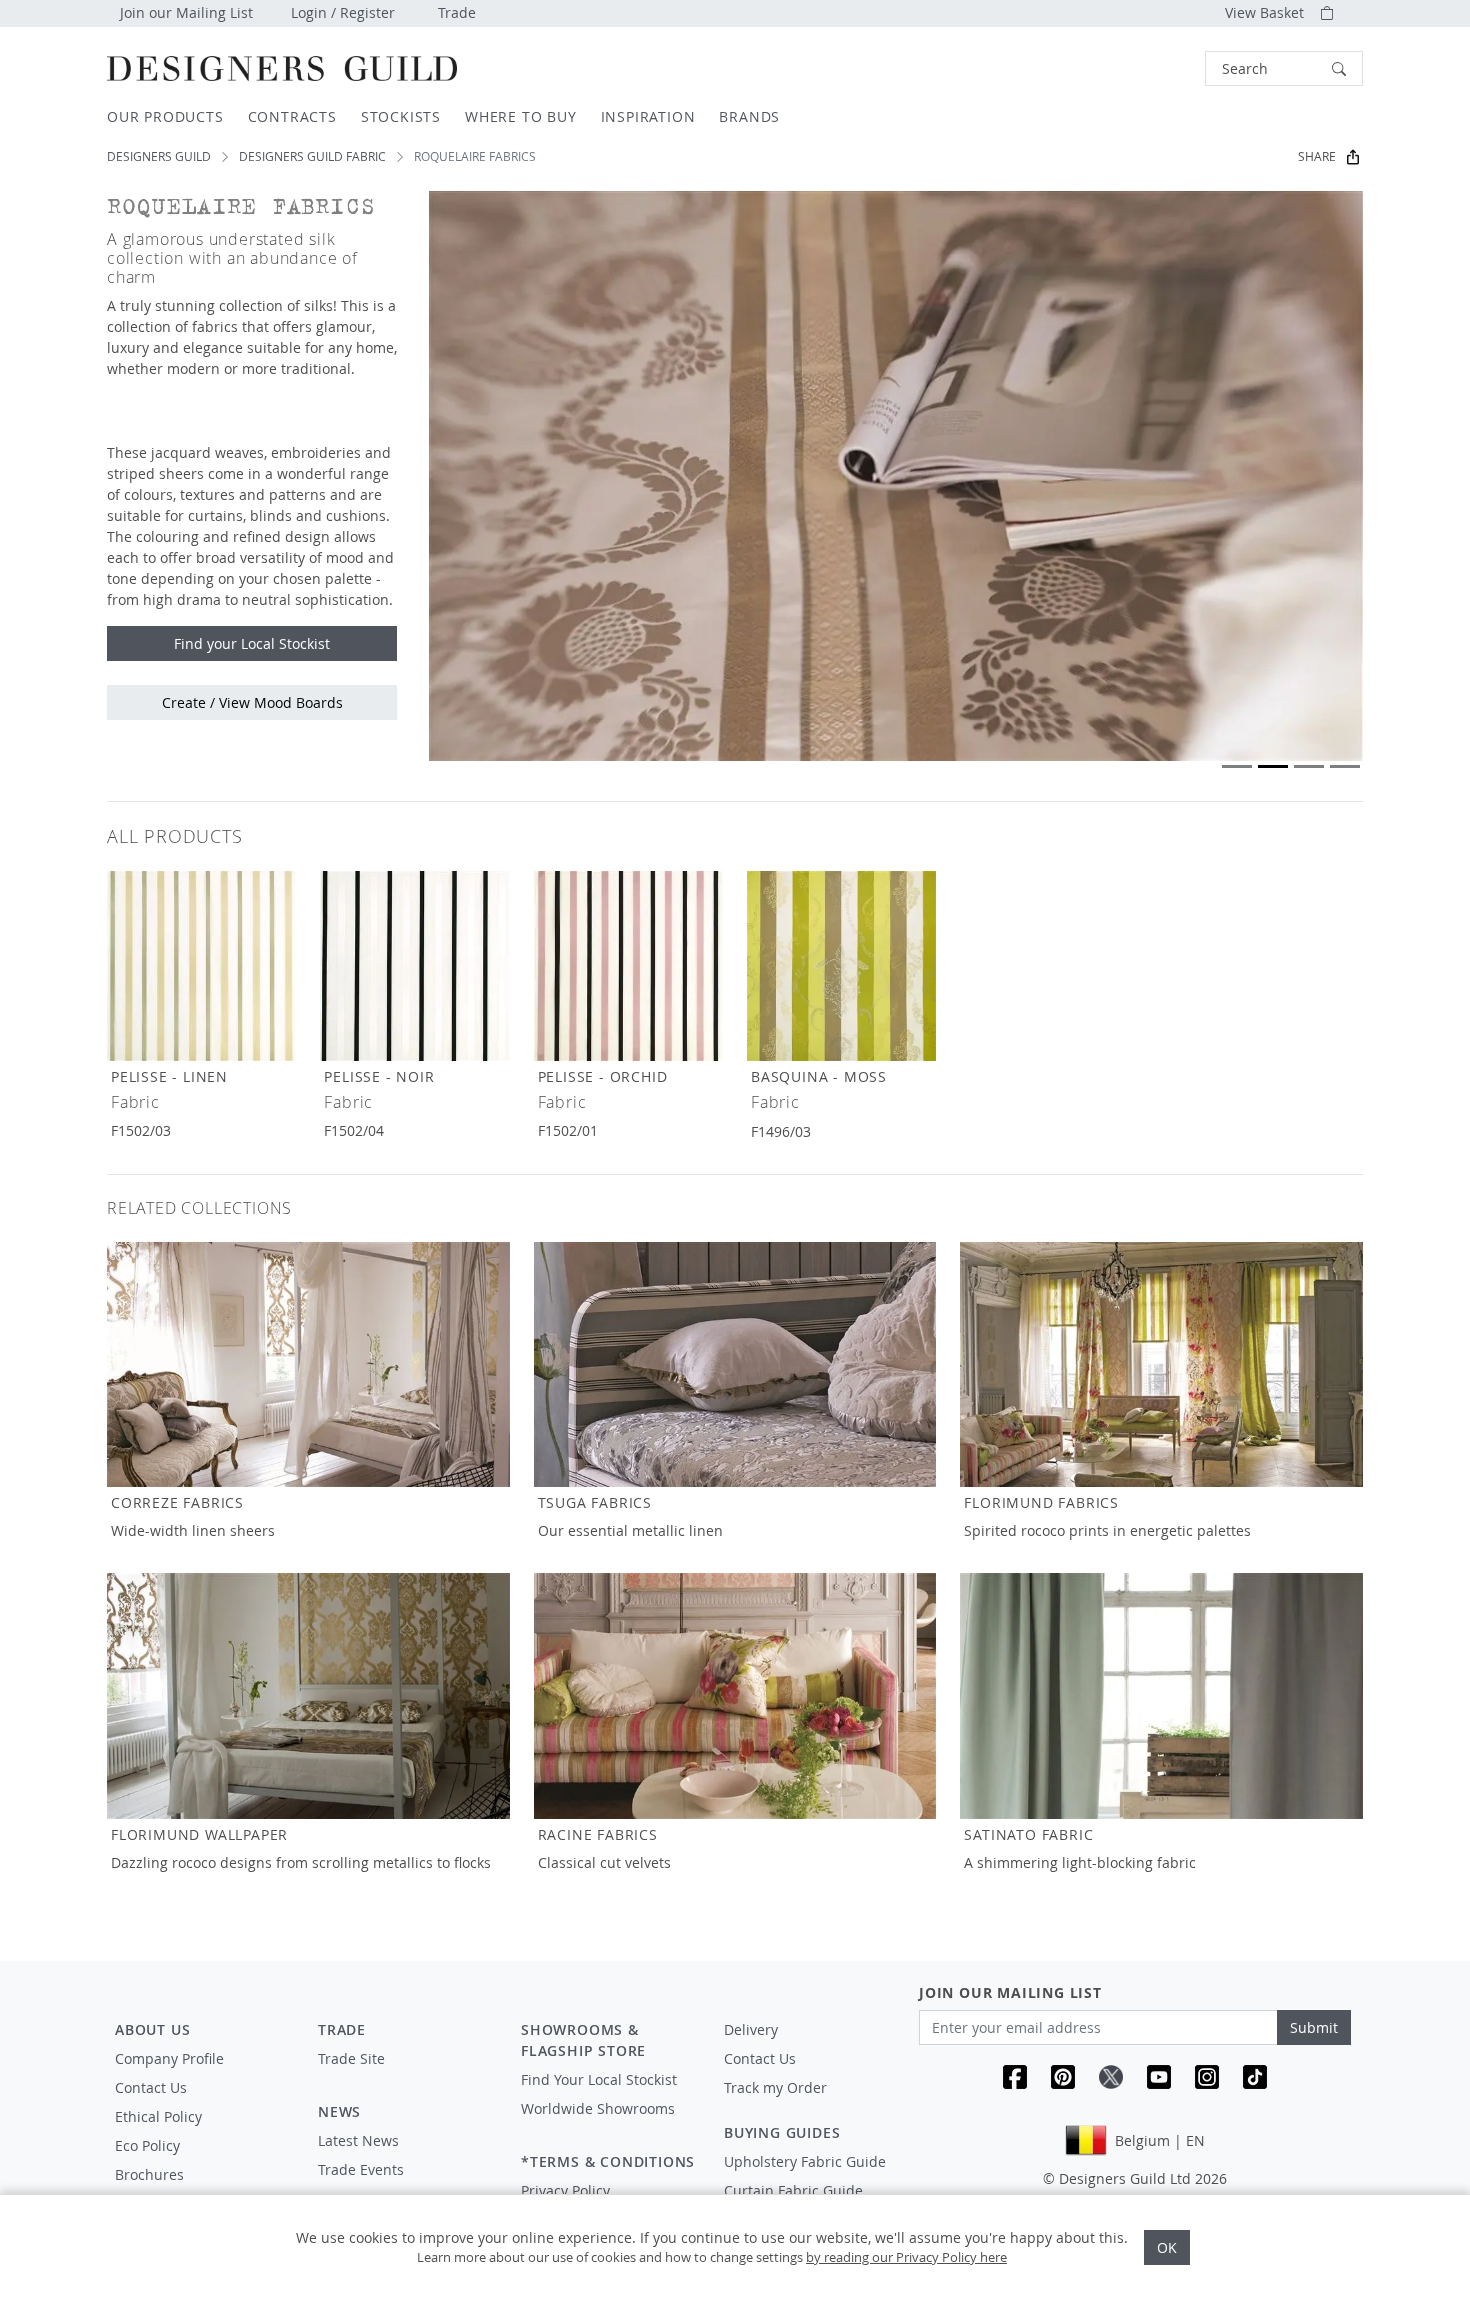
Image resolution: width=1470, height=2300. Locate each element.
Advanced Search (1159, 68)
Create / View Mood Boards (252, 702)
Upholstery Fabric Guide (805, 2161)
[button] (1284, 68)
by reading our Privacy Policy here (906, 2257)
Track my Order (775, 2087)
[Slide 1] (1237, 766)
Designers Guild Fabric (312, 156)
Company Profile (169, 2058)
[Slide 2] (1273, 766)
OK (1167, 2247)
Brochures (149, 2174)
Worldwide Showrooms (598, 2108)
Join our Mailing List (186, 12)
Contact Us (151, 2087)
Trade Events (361, 2169)
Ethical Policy (158, 2116)
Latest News (358, 2140)
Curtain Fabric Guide (793, 2190)
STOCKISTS (401, 116)
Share (1317, 156)
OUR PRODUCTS (165, 116)
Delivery (751, 2029)
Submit (1314, 2027)
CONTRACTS (292, 116)
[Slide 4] (1345, 766)
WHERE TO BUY (521, 116)
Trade (457, 12)
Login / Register (343, 12)
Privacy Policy (565, 2190)
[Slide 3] (1309, 766)
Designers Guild (159, 156)
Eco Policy (147, 2145)
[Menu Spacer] (405, 2077)
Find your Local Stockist (252, 643)
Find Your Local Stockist (599, 2079)
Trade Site (351, 2058)
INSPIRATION (648, 116)
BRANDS (749, 116)
